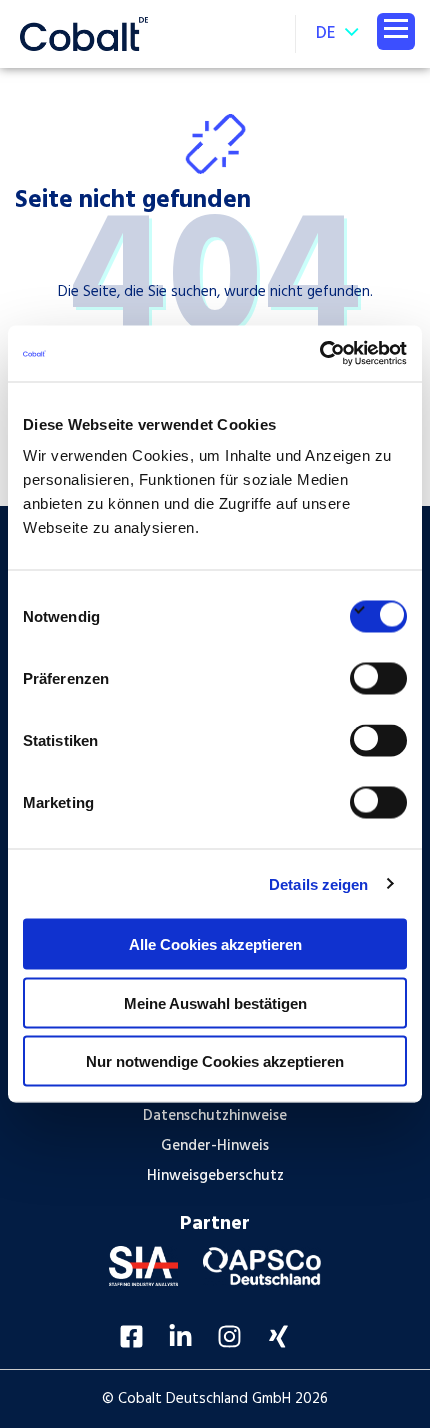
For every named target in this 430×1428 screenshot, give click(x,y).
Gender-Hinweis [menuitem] (215, 1146)
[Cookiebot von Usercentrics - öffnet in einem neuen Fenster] (319, 354)
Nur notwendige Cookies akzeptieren (215, 1061)
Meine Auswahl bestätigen (215, 1002)
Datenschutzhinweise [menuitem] (215, 1116)
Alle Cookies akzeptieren (215, 944)
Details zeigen (318, 883)
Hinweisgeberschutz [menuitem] (215, 1176)
